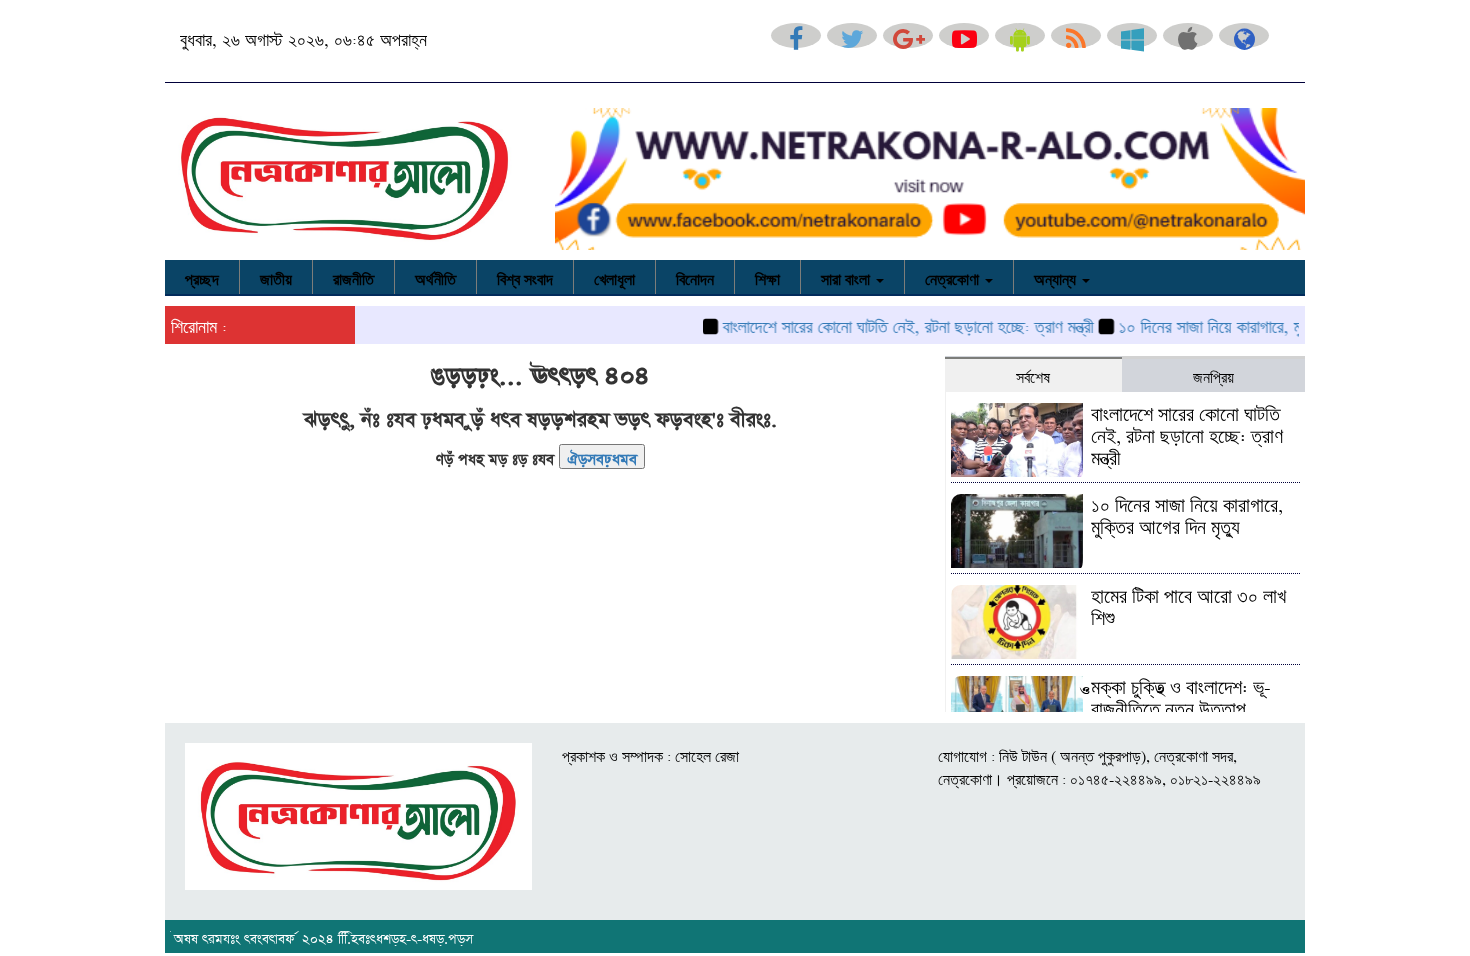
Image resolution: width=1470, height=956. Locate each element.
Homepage (602, 456)
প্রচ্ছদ (202, 277)
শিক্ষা (767, 277)
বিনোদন (695, 277)
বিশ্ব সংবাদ (525, 277)
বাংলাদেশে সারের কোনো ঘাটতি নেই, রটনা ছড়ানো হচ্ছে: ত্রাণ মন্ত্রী (889, 324)
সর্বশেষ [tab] (1033, 375)
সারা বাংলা (847, 277)
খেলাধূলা (614, 277)
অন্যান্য (1057, 277)
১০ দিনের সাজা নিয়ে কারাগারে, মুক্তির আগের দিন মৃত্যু (1254, 324)
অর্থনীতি (435, 277)
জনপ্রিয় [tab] (1213, 375)
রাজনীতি (353, 277)
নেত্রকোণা (954, 277)
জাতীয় (276, 277)
